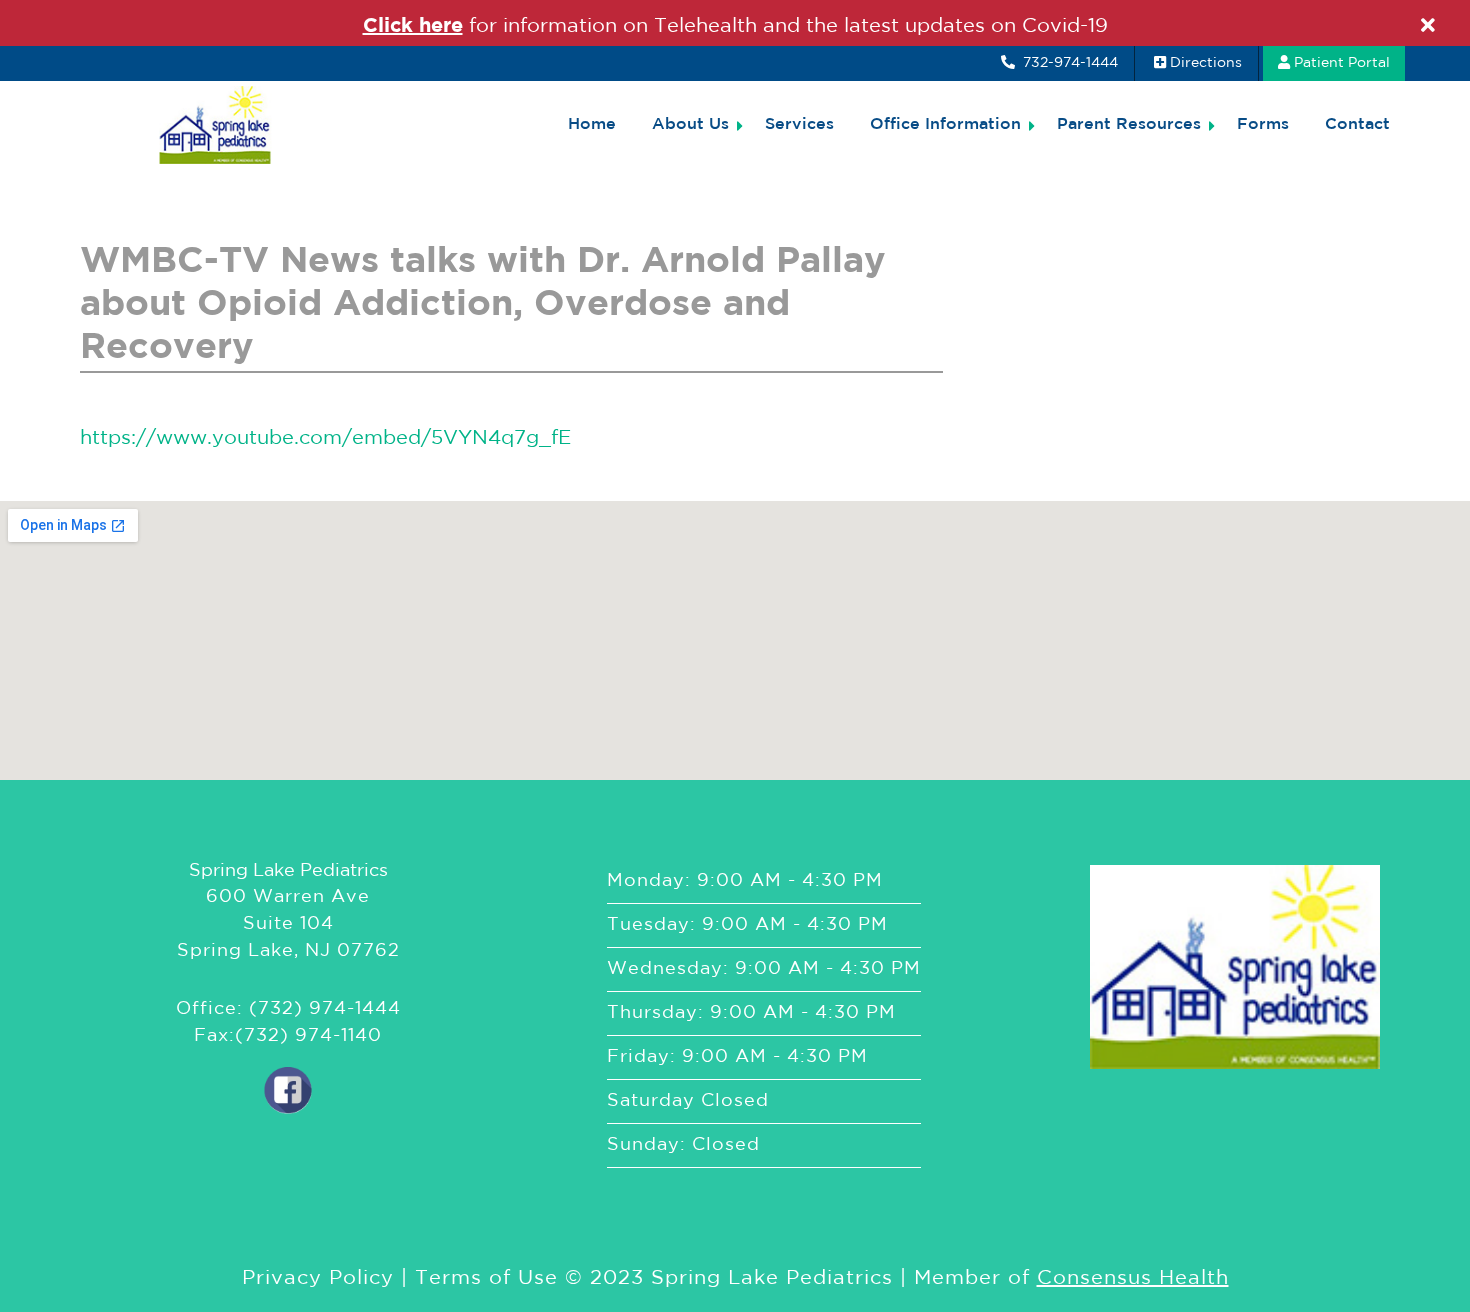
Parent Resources (1129, 124)
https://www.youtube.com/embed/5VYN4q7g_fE (325, 438)
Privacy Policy (318, 1278)
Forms (1263, 124)
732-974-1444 (1068, 63)
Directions (1206, 63)
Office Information (945, 124)
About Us (690, 124)
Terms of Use (486, 1278)
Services (799, 124)
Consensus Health (1133, 1278)
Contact (1357, 124)
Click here (413, 26)
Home (592, 124)
